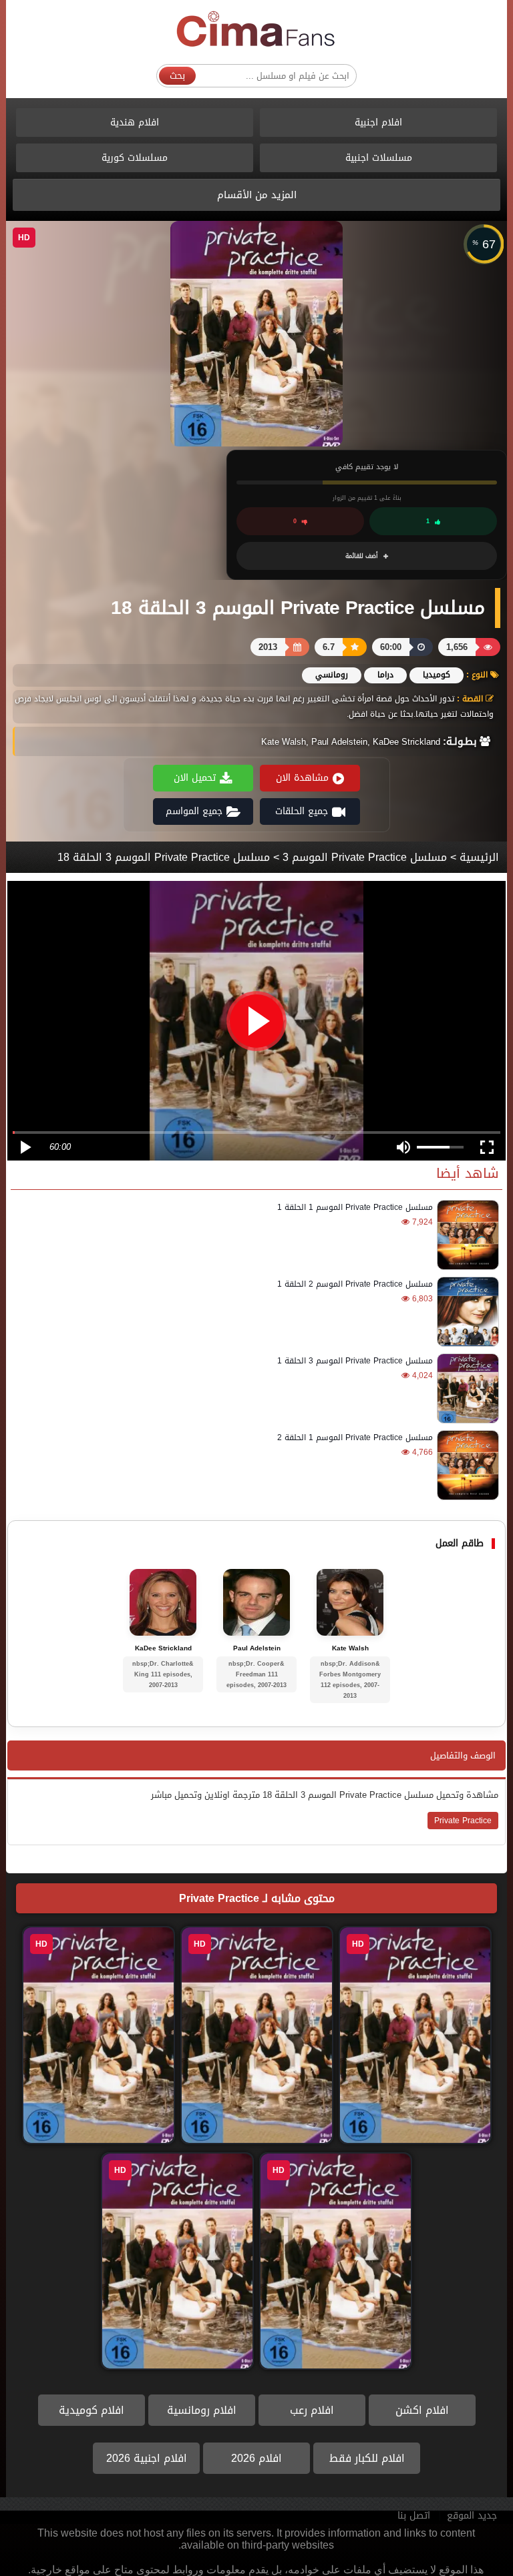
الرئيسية (479, 857)
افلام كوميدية (92, 2410)
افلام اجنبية (378, 122)
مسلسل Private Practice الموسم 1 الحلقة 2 (355, 1437)
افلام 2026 (256, 2458)
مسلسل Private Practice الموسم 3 (365, 857)
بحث (177, 76)
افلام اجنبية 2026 (147, 2458)
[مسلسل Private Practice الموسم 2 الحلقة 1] (466, 1312)
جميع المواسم (194, 811)
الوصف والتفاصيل (463, 1755)
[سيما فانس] (256, 30)
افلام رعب (312, 2410)
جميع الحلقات (302, 811)
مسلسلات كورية (135, 158)
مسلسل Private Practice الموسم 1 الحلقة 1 (355, 1207)
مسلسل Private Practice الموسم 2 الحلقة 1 (355, 1284)
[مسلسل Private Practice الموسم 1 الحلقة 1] (466, 1235)
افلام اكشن (422, 2410)
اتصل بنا (414, 2516)
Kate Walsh (350, 1648)
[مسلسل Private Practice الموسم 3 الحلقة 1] (466, 1388)
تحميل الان (195, 778)
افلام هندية (135, 122)
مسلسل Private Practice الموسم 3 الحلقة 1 (355, 1361)
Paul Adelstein (257, 1648)
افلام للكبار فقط (367, 2458)
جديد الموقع (472, 2516)
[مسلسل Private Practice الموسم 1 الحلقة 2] (466, 1465)
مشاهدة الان (302, 778)
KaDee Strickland (163, 1648)
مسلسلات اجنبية (379, 158)
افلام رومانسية (202, 2410)
